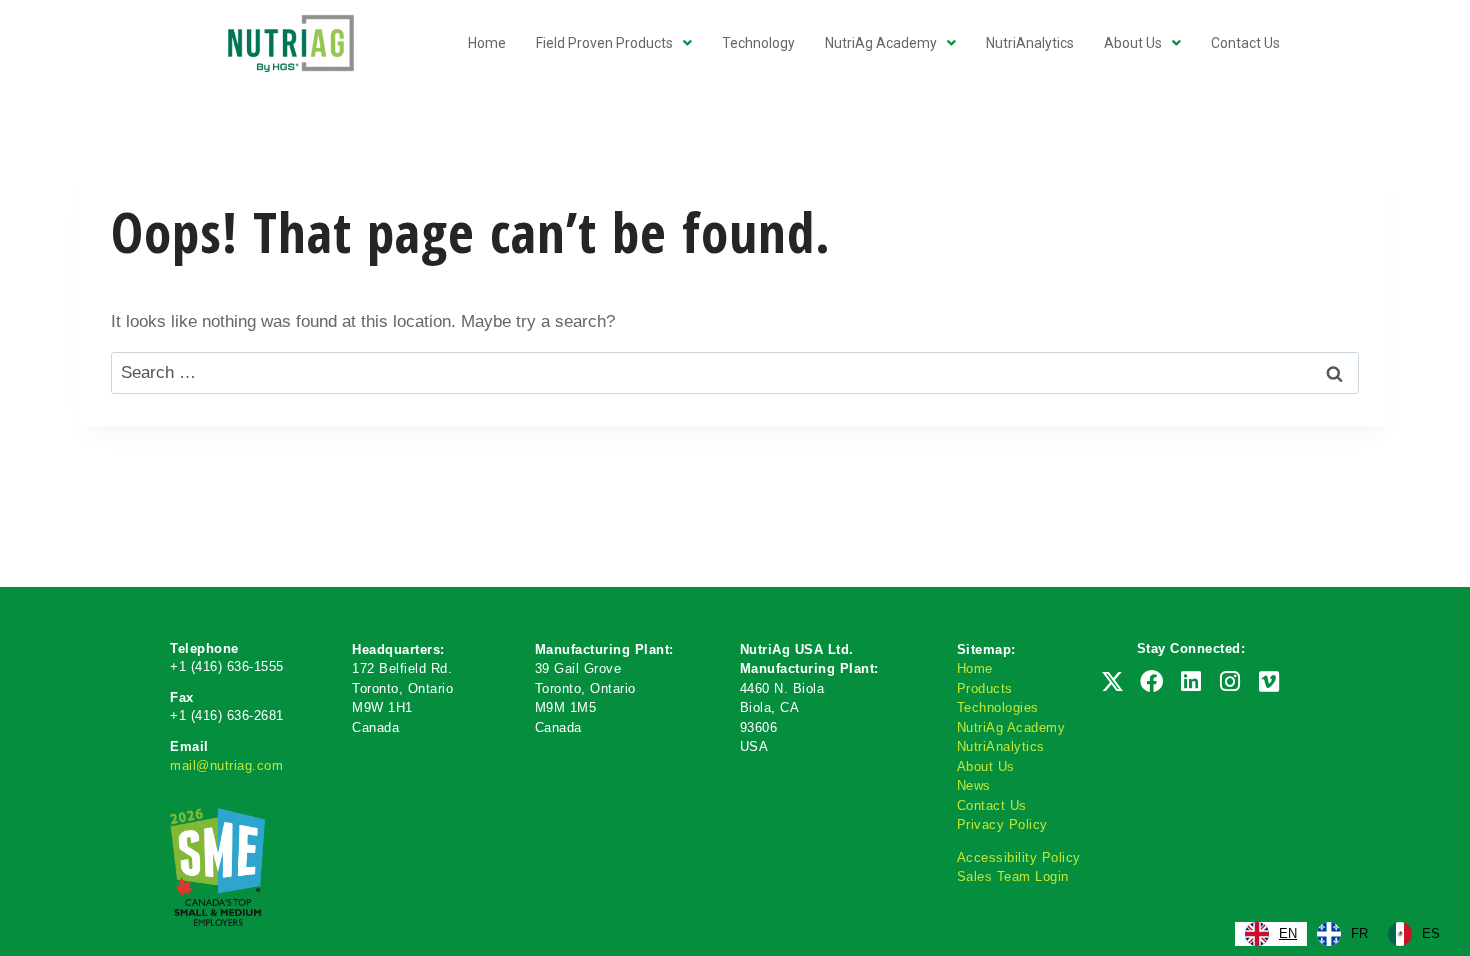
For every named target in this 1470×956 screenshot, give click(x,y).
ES (1431, 933)
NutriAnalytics (1001, 746)
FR (1359, 933)
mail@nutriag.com (226, 765)
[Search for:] (735, 372)
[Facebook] (1152, 682)
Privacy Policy (1002, 824)
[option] (1342, 934)
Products (985, 688)
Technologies (998, 707)
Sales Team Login (1013, 876)
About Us (986, 766)
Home (975, 668)
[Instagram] (1230, 682)
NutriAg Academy (1011, 727)
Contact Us (992, 805)
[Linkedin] (1191, 682)
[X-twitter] (1112, 682)
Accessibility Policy (1019, 857)
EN (1288, 933)
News (974, 785)
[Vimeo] (1269, 682)
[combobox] (1271, 934)
